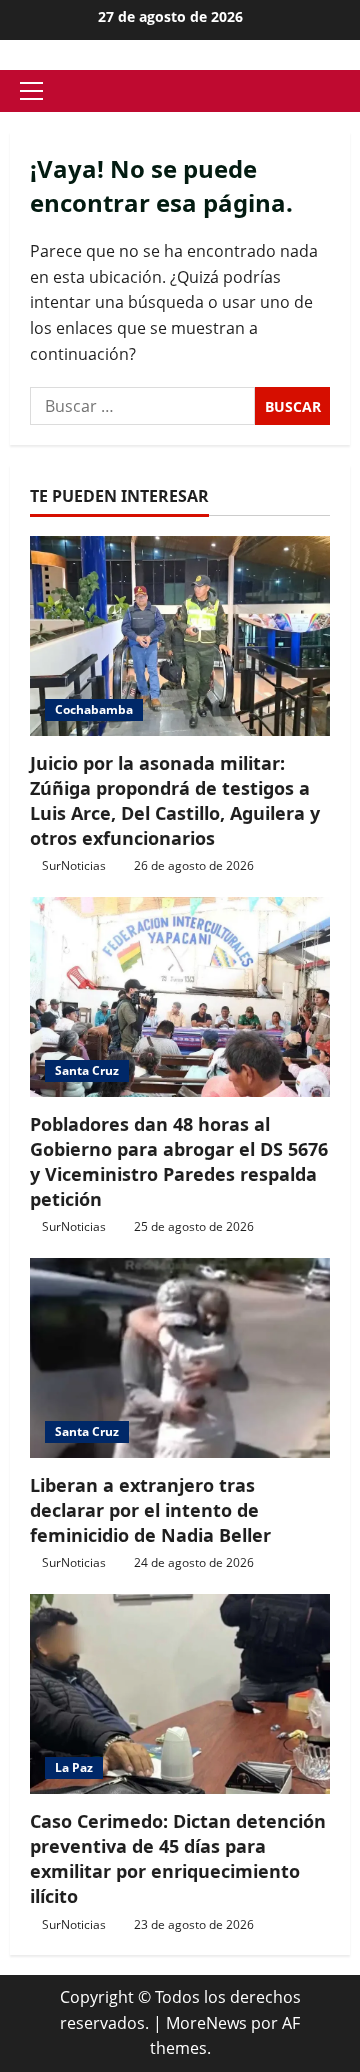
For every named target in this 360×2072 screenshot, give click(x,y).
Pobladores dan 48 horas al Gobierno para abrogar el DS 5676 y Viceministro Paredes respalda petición (179, 1162)
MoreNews (206, 2023)
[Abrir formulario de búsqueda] (344, 91)
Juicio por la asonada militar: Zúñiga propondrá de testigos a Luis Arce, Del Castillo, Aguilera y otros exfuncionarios (175, 801)
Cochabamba (94, 709)
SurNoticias (74, 865)
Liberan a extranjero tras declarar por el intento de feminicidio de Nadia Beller (150, 1510)
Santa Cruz (87, 1070)
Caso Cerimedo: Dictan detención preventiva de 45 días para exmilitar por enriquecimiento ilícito (178, 1859)
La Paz (74, 1767)
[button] (31, 91)
